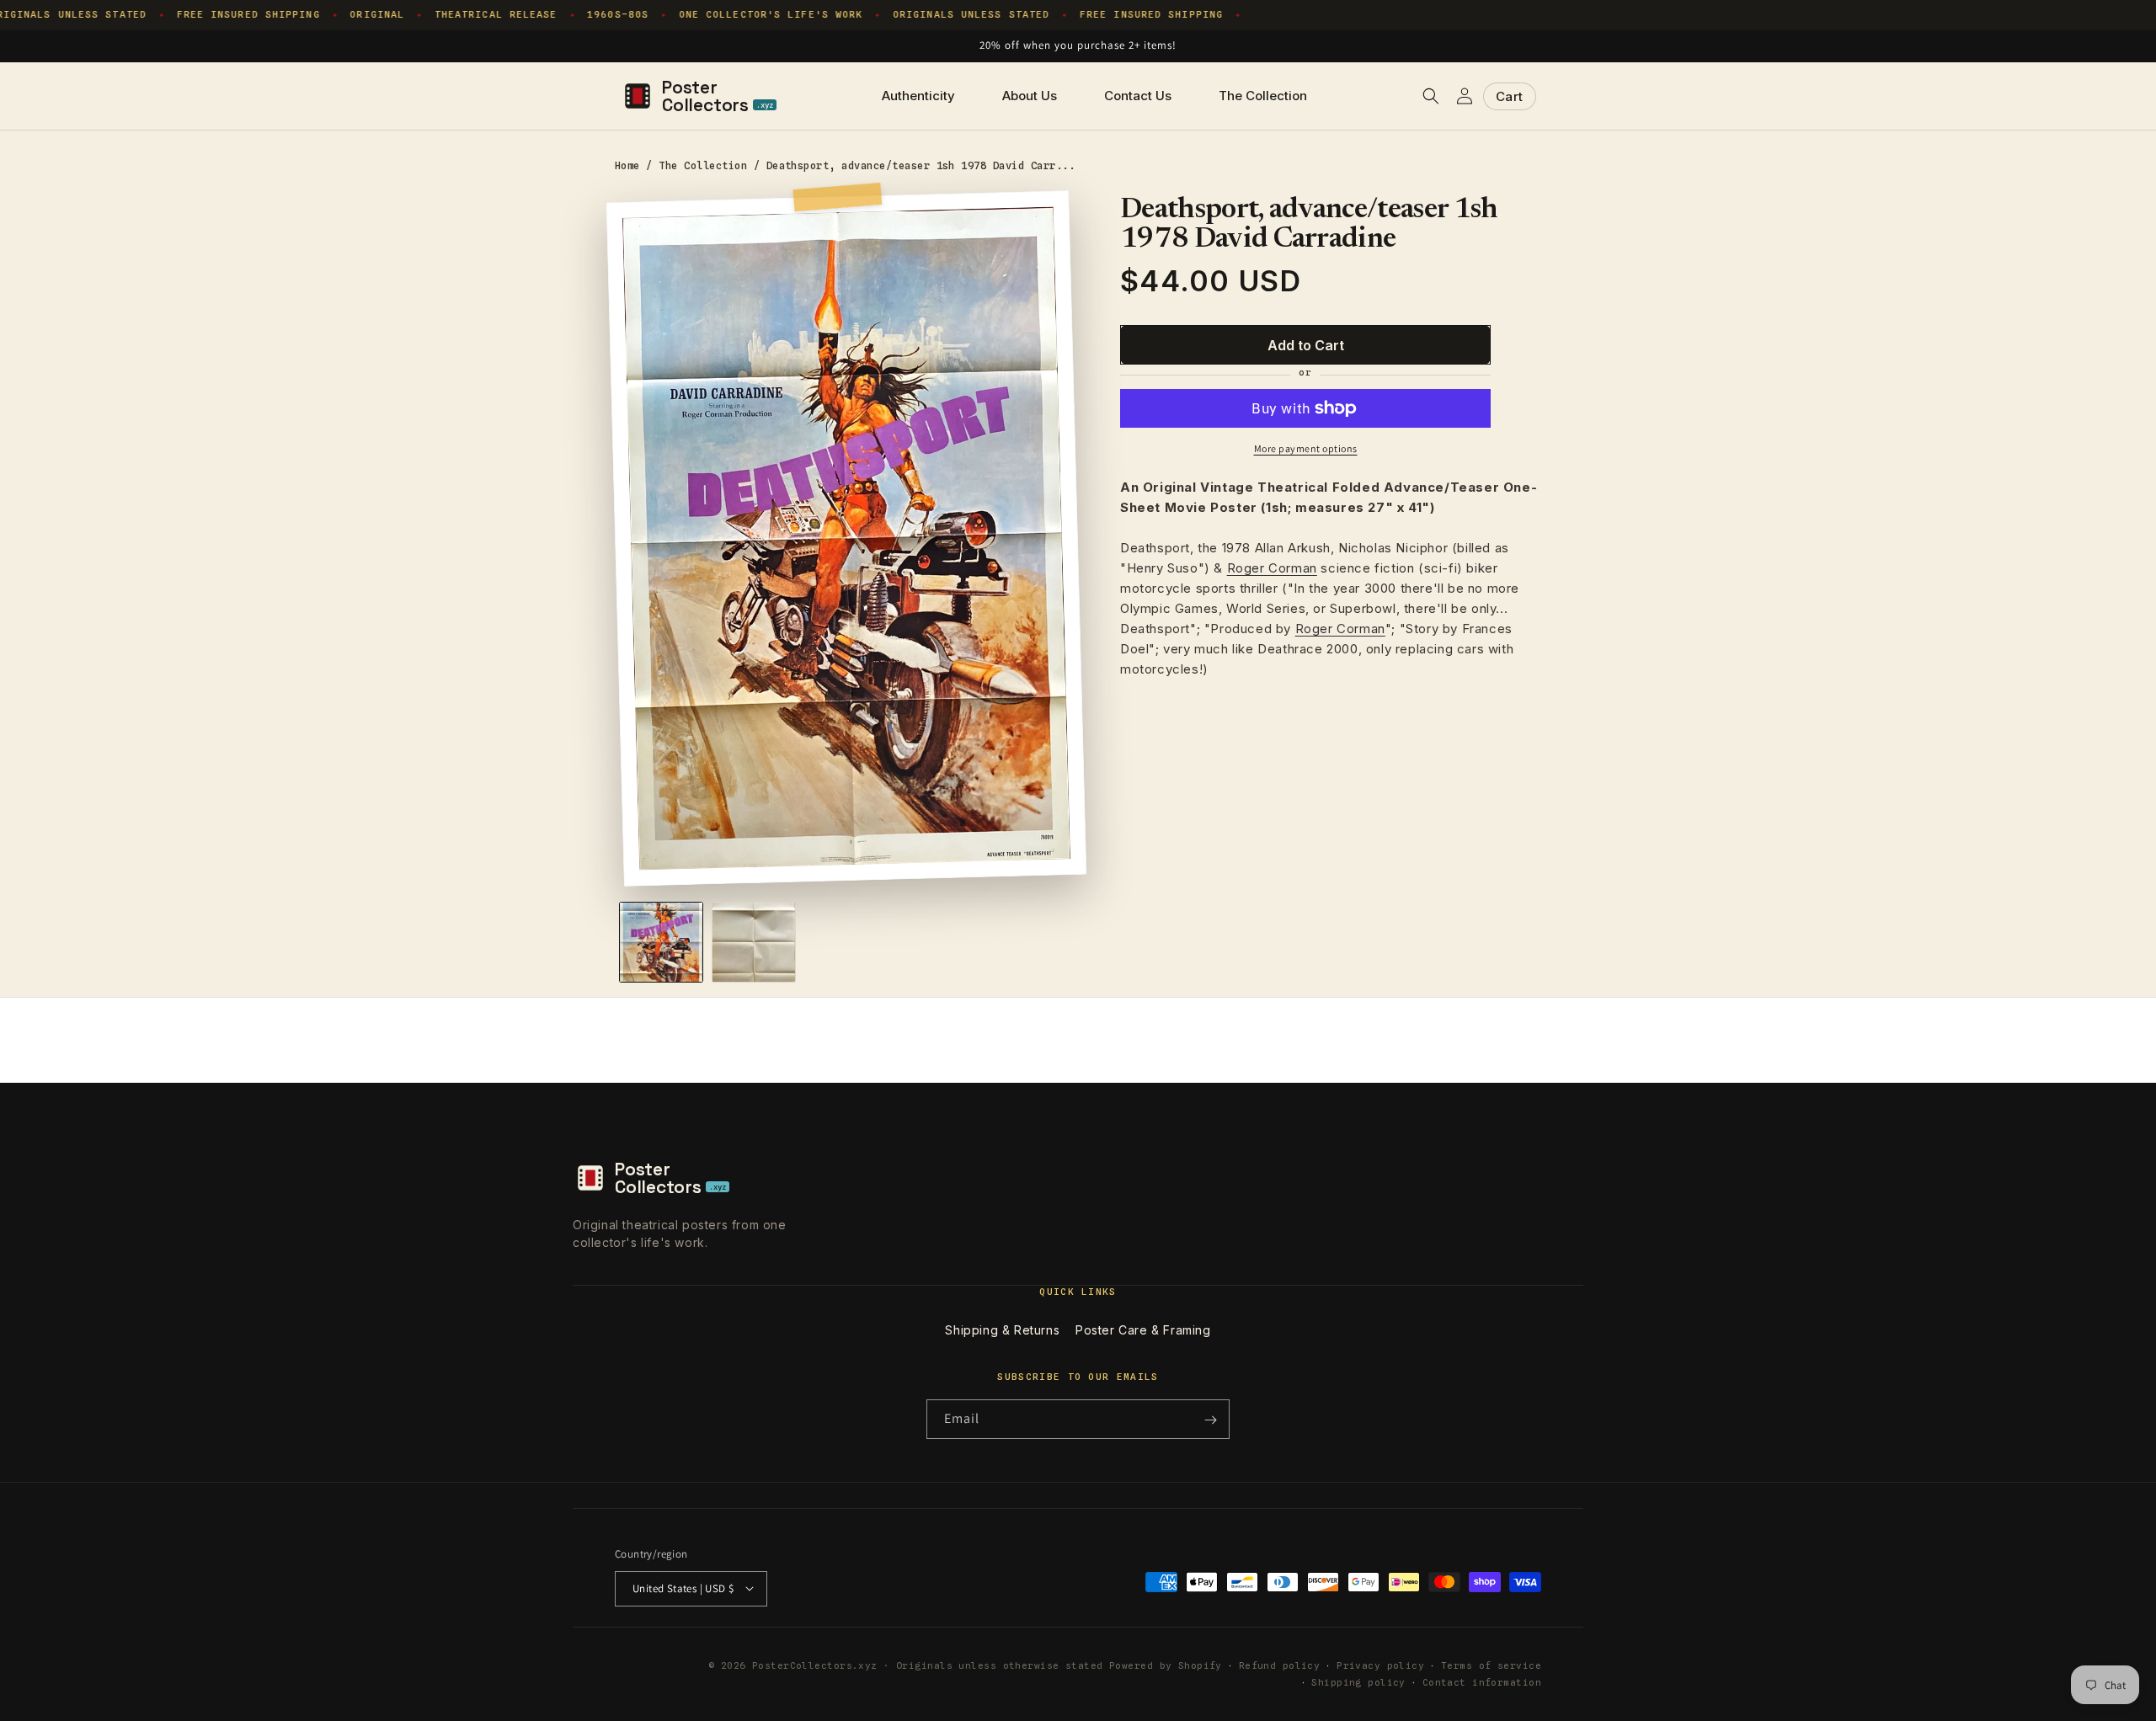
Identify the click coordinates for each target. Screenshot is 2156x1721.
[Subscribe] (1210, 1420)
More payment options (1306, 448)
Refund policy (1280, 1665)
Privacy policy (1380, 1665)
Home (627, 165)
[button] (1431, 96)
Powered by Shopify (1166, 1665)
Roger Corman (1272, 568)
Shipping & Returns (1002, 1330)
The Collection (703, 165)
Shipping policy (1358, 1681)
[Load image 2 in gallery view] (754, 942)
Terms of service (1491, 1665)
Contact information (1482, 1681)
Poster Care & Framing (1143, 1330)
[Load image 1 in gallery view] (661, 942)
